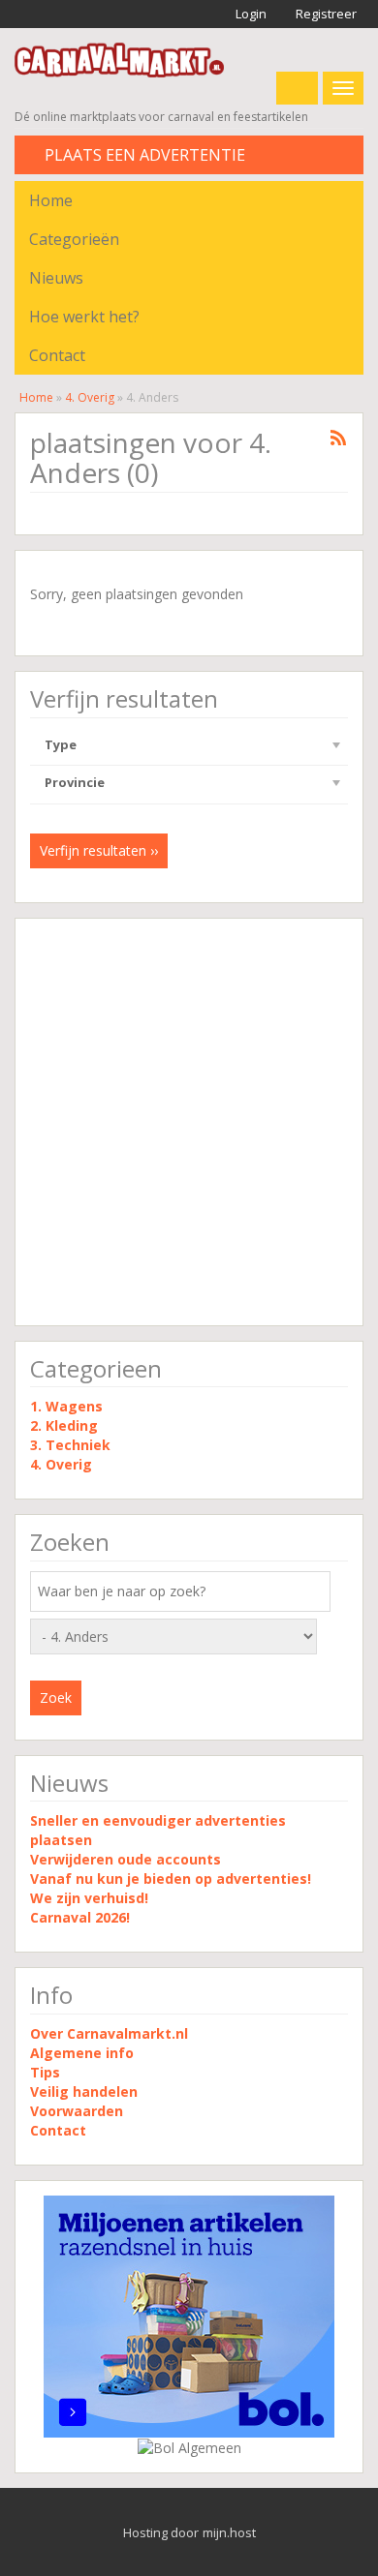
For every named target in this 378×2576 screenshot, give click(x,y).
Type (61, 744)
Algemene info (82, 2053)
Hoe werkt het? (84, 317)
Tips (45, 2072)
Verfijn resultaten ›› (99, 850)
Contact (57, 355)
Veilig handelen (84, 2091)
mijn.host (229, 2532)
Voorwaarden (77, 2111)
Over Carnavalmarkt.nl (109, 2033)
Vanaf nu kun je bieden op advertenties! (173, 1879)
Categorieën (74, 239)
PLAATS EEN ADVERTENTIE (143, 155)
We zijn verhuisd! (89, 1898)
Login (250, 14)
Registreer (325, 14)
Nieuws (56, 278)
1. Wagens (66, 1406)
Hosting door (161, 2532)
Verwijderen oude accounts (126, 1859)
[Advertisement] (189, 1122)
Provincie (75, 782)
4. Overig (90, 397)
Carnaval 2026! (80, 1917)
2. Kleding (64, 1425)
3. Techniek (70, 1445)
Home (51, 200)
